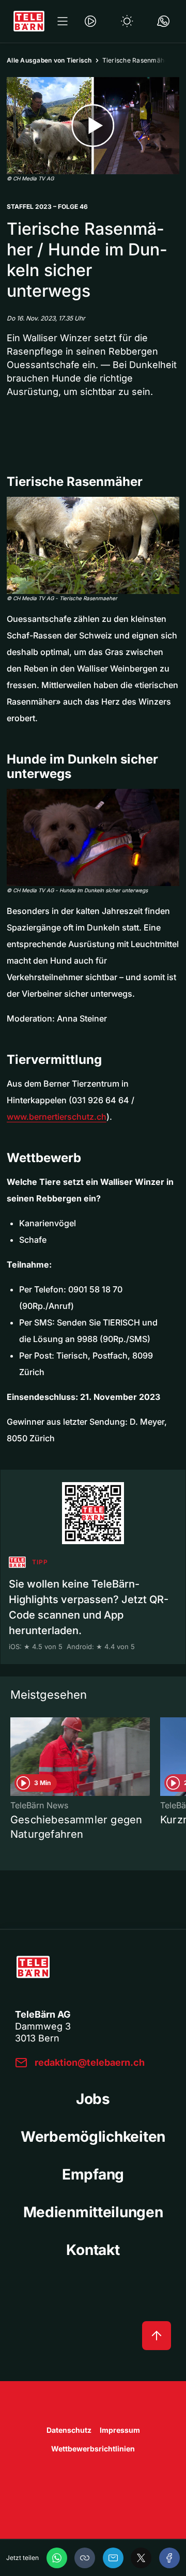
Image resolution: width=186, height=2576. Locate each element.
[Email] (113, 2558)
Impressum (120, 2430)
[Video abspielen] (93, 126)
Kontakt (93, 2250)
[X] (141, 2558)
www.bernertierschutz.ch (57, 1117)
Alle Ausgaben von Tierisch (49, 60)
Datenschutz (69, 2430)
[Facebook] (169, 2558)
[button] (85, 2558)
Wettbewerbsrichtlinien (93, 2449)
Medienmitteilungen (93, 2212)
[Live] (90, 21)
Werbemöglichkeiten (93, 2137)
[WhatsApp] (57, 2558)
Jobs (93, 2099)
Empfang (93, 2174)
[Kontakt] (163, 21)
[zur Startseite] (29, 21)
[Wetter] (127, 21)
